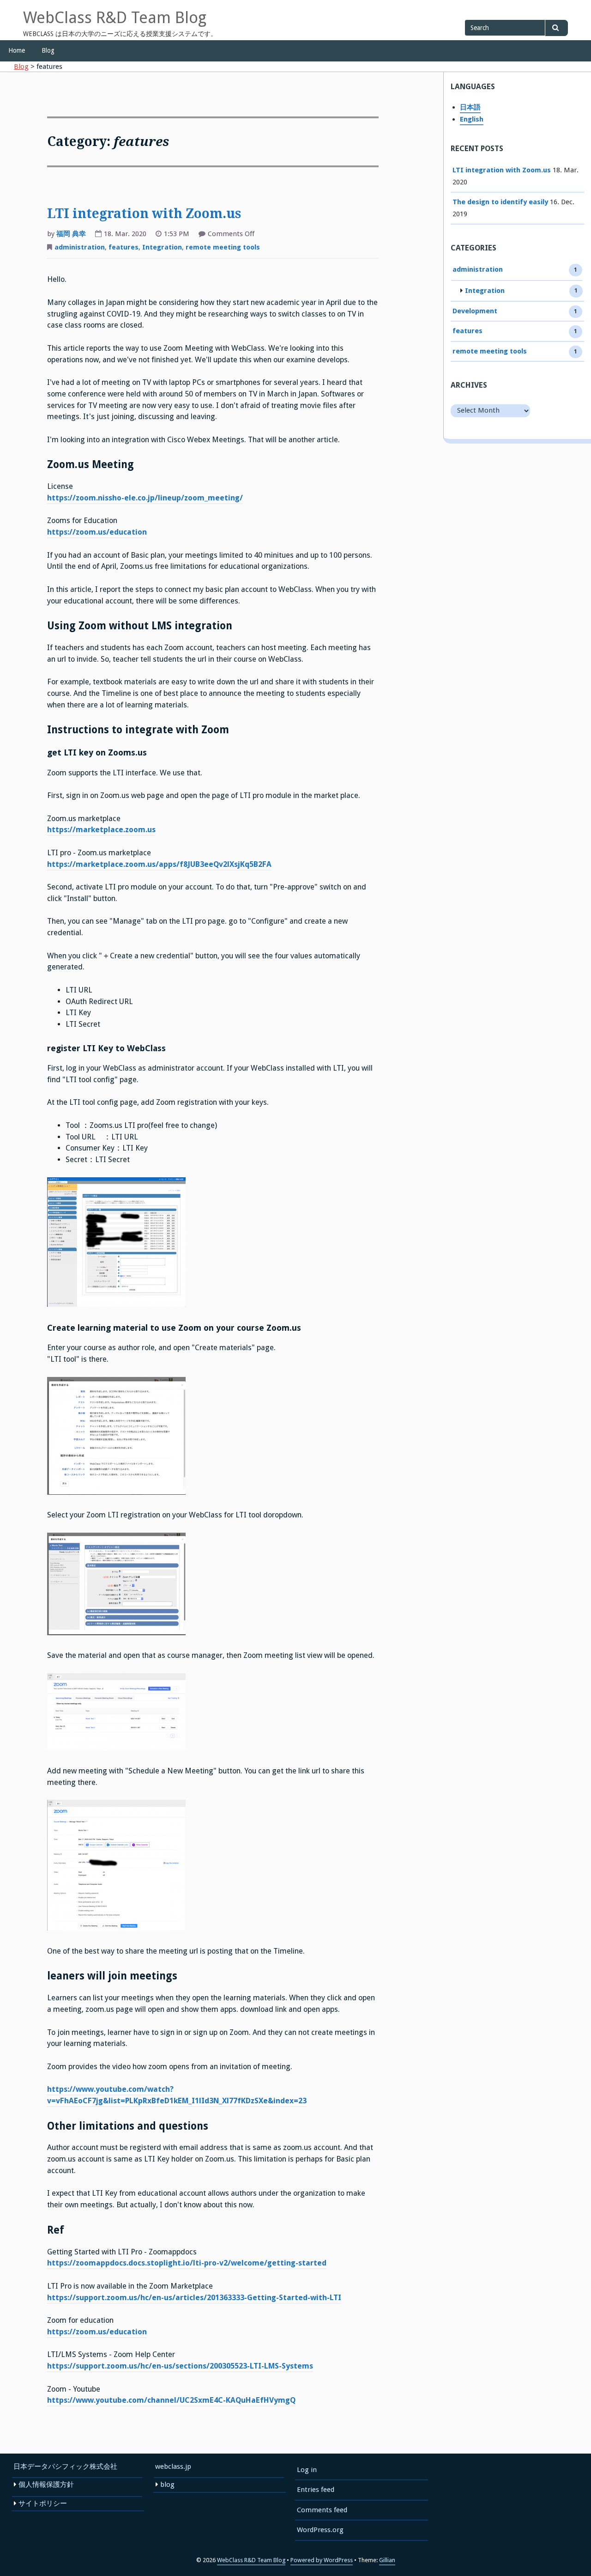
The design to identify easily (500, 202)
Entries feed (316, 2490)
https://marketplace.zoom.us (101, 830)
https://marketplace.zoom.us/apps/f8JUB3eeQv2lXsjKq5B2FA (159, 864)
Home (17, 50)
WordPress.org (320, 2530)
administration (80, 247)
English (472, 119)
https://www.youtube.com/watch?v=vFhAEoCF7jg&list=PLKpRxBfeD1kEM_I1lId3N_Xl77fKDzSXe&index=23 (177, 2095)
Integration (162, 247)
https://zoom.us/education (97, 532)
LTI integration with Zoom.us (144, 214)
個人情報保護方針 (46, 2485)
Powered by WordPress (322, 2560)
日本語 (470, 107)
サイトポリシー (43, 2503)
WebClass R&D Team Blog (115, 18)
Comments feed (322, 2510)
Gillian (387, 2560)
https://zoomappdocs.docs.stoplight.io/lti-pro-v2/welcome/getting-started (187, 2263)
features (124, 247)
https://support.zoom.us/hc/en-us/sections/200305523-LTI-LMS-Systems (180, 2366)
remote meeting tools (223, 247)
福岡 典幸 (71, 234)
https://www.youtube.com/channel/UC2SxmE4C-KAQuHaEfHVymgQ (171, 2400)
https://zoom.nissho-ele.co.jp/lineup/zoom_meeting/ (145, 498)
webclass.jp (173, 2466)
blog (167, 2485)
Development (475, 311)
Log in (307, 2470)
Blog (48, 50)
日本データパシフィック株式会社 (65, 2466)
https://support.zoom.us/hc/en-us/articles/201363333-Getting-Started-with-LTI (194, 2298)
